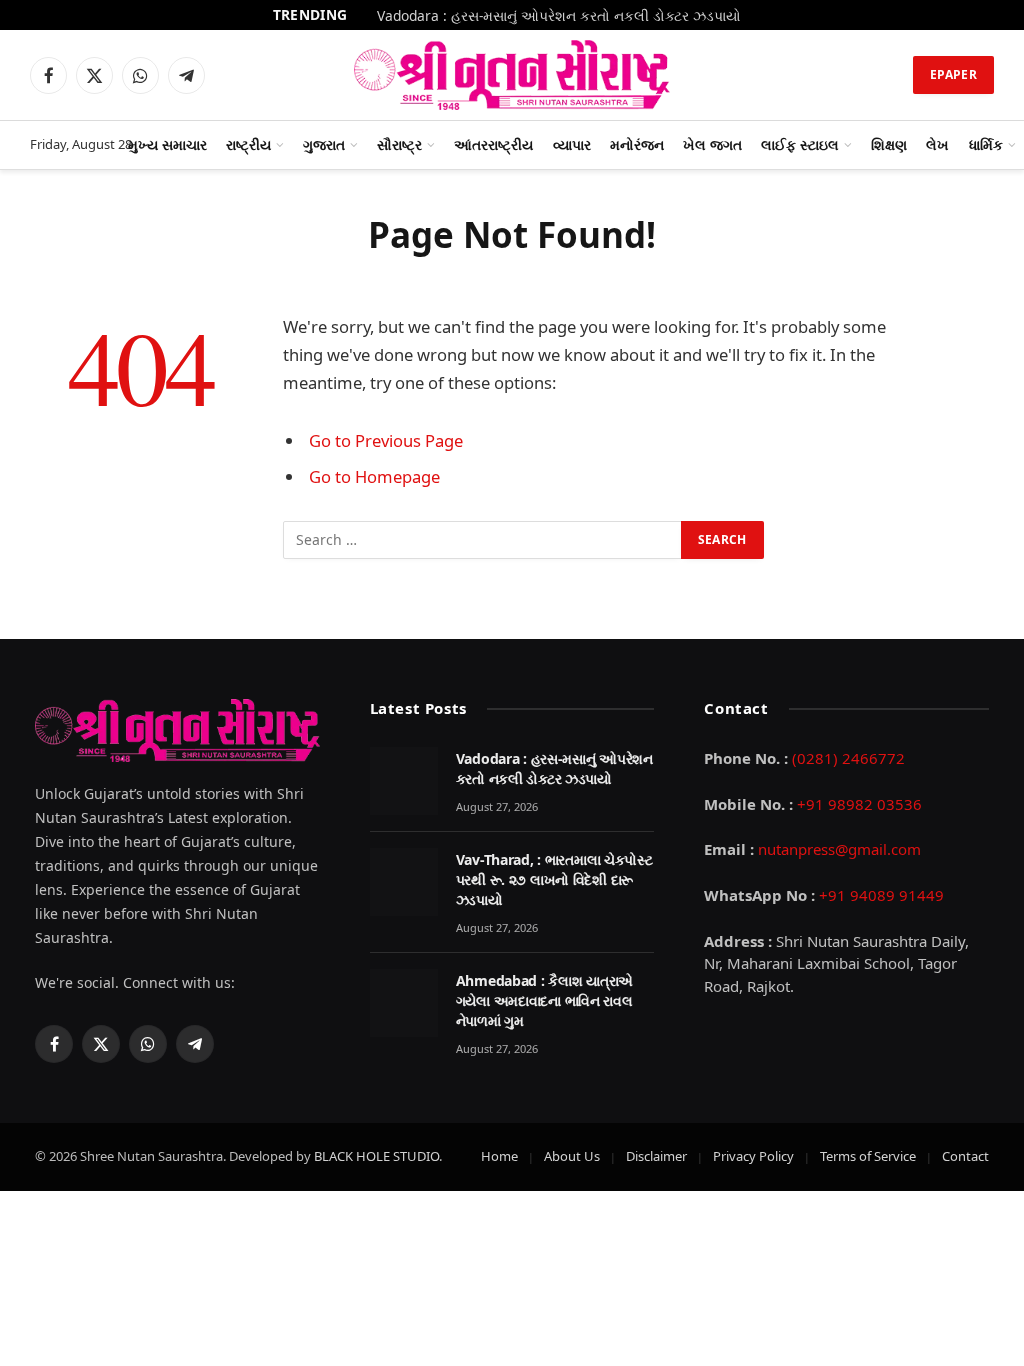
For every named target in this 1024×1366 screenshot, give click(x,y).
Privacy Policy (753, 1156)
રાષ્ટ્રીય (248, 144)
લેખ (937, 144)
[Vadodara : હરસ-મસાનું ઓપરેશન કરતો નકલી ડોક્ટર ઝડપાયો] (404, 781)
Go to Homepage (374, 476)
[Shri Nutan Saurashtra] (512, 75)
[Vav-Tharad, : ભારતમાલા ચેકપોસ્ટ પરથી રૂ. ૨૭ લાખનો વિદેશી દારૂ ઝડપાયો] (404, 882)
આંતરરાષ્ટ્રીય (493, 144)
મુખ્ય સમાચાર (167, 144)
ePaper (953, 74)
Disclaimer (656, 1156)
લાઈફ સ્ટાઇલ (800, 144)
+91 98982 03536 (859, 804)
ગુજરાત (324, 144)
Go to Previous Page (386, 440)
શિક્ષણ (889, 144)
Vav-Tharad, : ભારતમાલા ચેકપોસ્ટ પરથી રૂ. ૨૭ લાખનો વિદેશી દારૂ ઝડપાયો (554, 879)
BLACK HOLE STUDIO (376, 1156)
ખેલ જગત (712, 144)
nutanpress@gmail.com (839, 849)
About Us (572, 1156)
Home (499, 1156)
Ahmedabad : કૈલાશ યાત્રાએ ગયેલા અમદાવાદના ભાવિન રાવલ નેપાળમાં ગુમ (544, 1000)
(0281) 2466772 (848, 758)
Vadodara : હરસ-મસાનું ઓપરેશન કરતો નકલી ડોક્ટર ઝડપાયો (559, 16)
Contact (965, 1156)
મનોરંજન (637, 144)
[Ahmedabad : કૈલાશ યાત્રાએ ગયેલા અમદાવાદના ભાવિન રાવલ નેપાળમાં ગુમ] (404, 1003)
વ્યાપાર (572, 144)
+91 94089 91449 (881, 895)
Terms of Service (868, 1156)
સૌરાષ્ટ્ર (399, 144)
